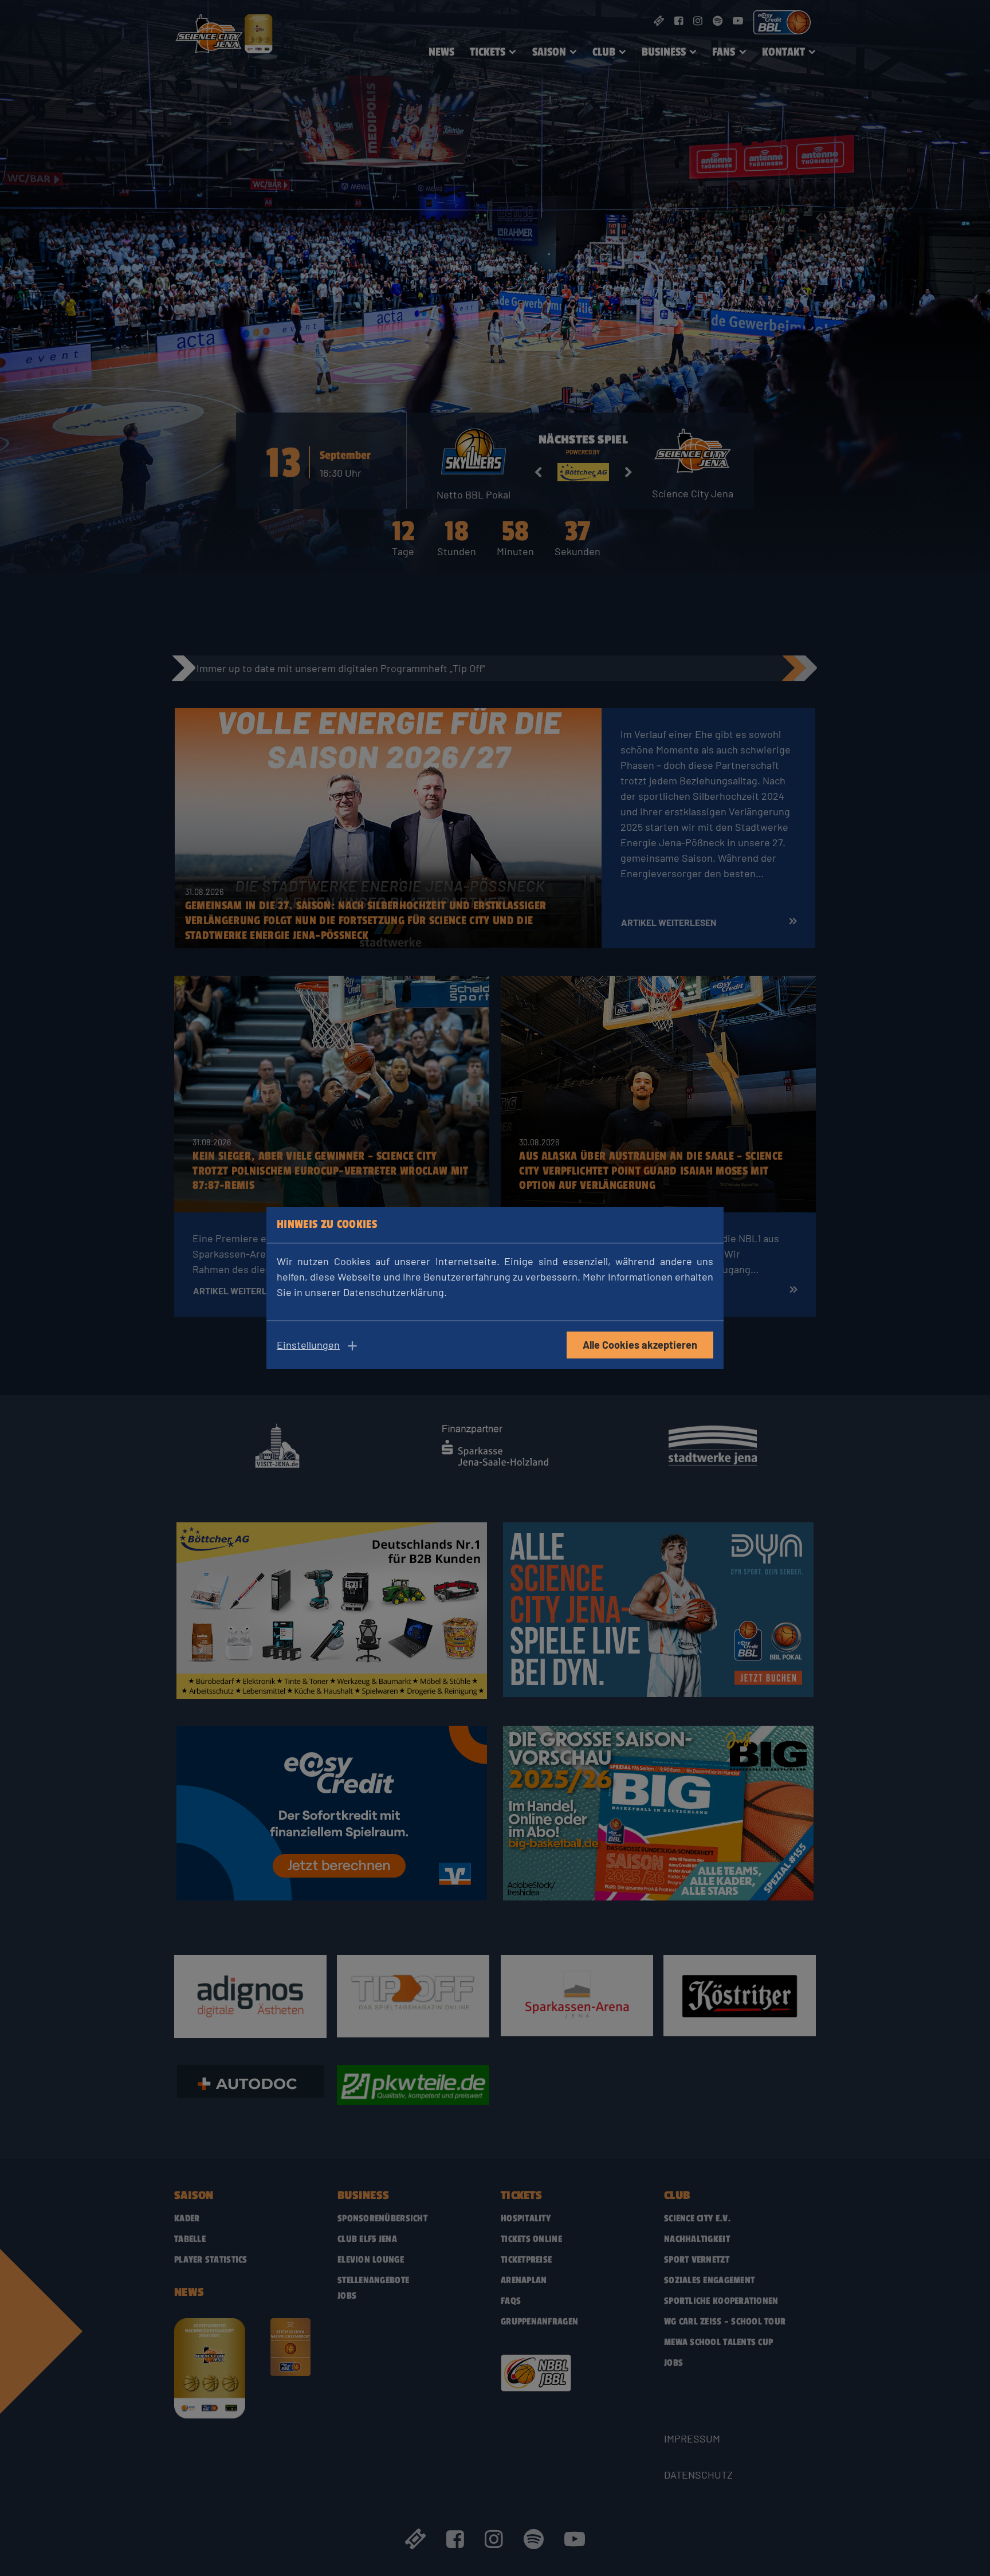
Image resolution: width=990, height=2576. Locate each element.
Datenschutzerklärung (394, 1292)
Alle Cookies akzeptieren (640, 1345)
